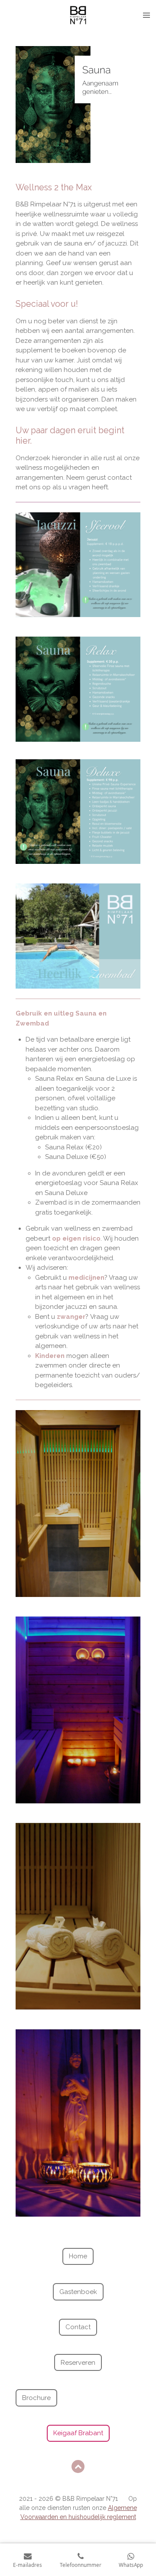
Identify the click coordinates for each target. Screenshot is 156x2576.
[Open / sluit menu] (146, 15)
